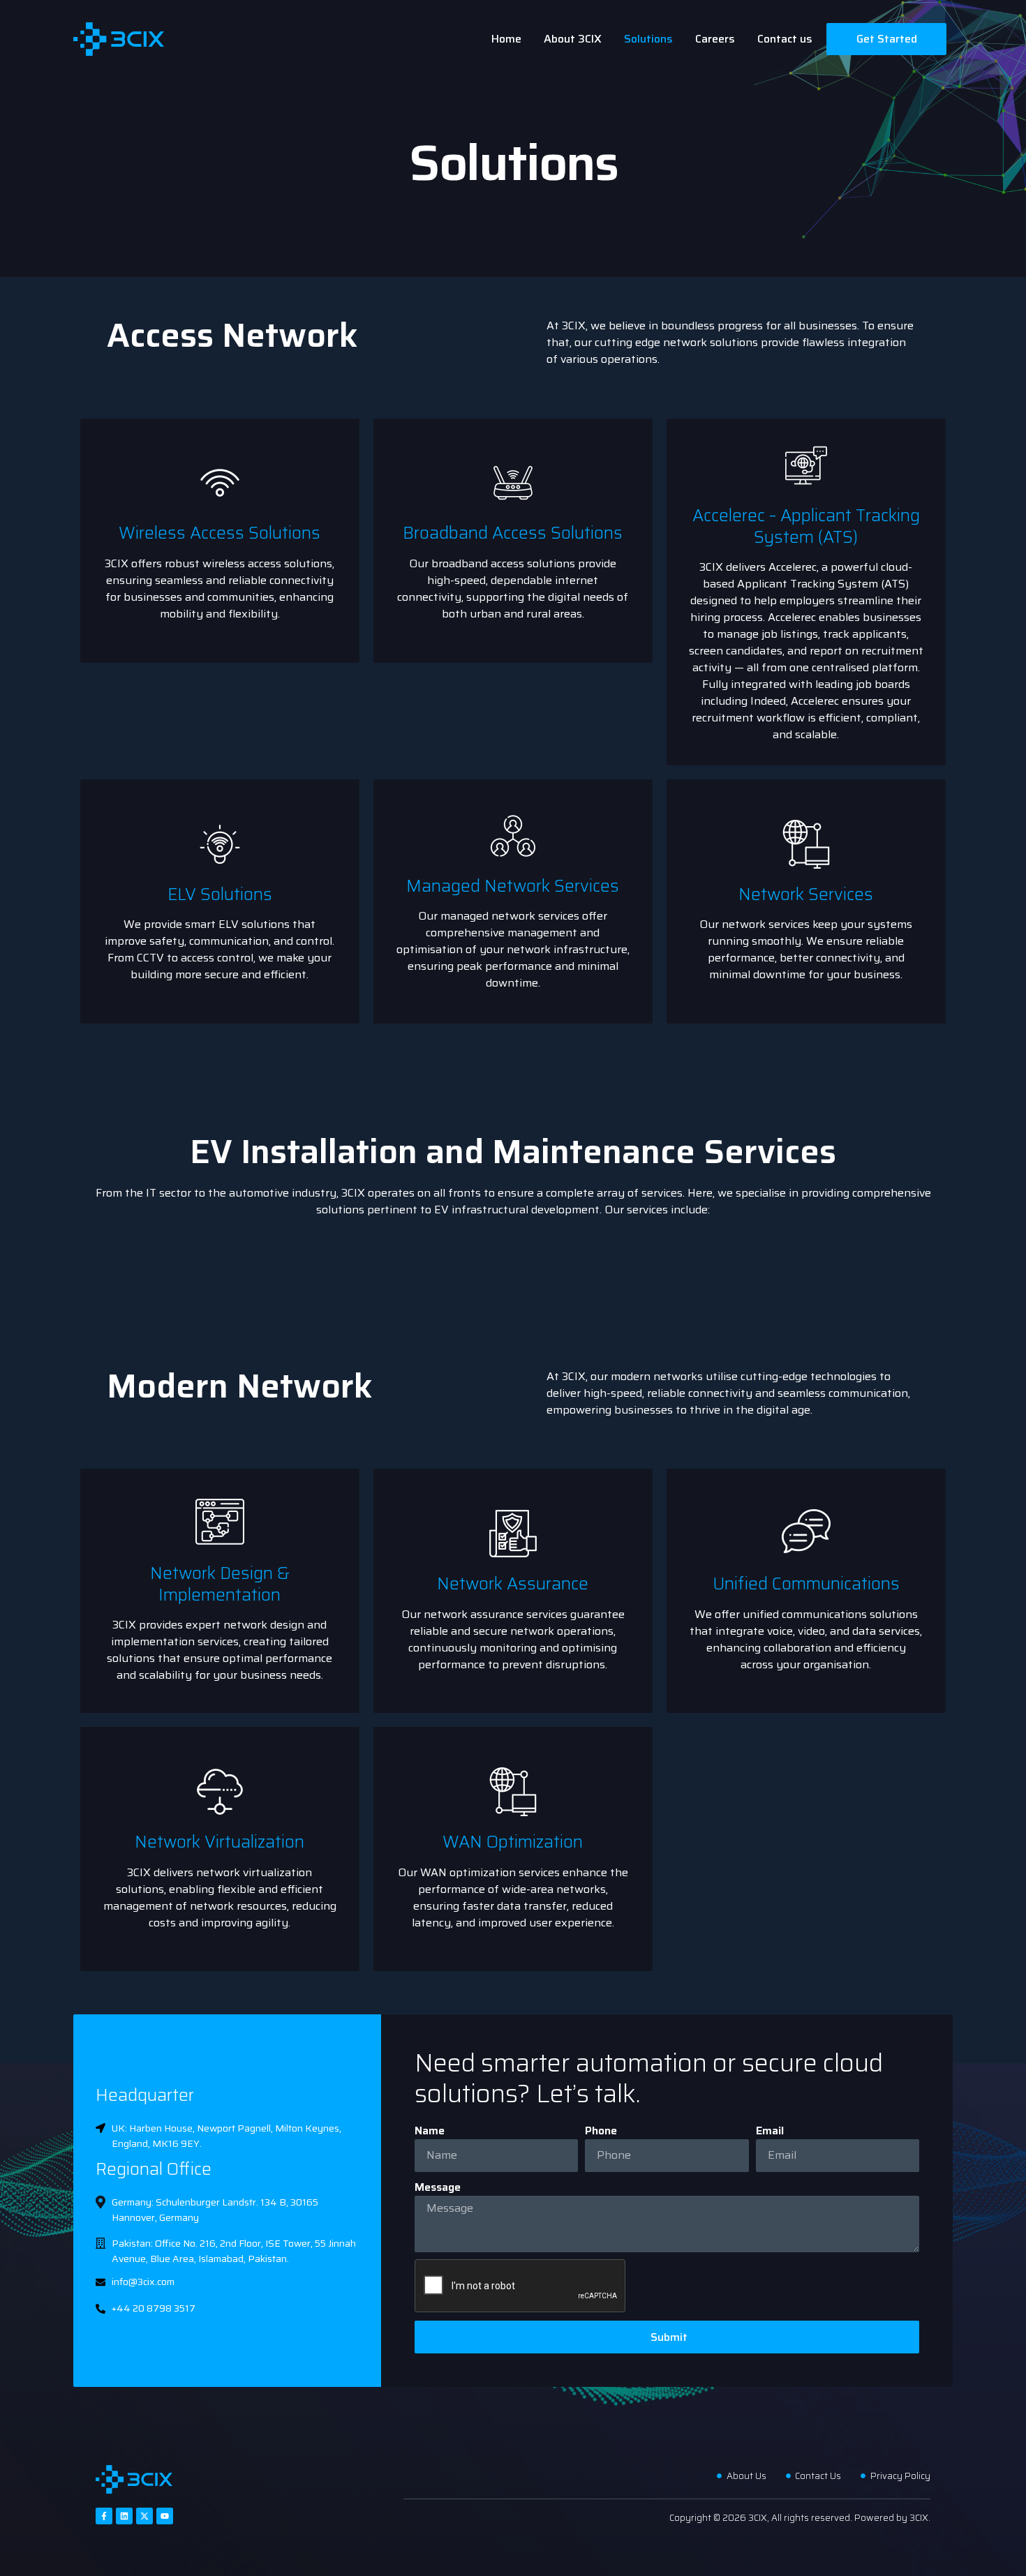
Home (506, 39)
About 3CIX (573, 39)
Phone (601, 2131)
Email (770, 2131)
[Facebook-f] (104, 2516)
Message (438, 2187)
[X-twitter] (144, 2516)
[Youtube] (165, 2516)
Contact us (785, 39)
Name (430, 2131)
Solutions (648, 39)
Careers (715, 39)
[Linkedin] (124, 2516)
